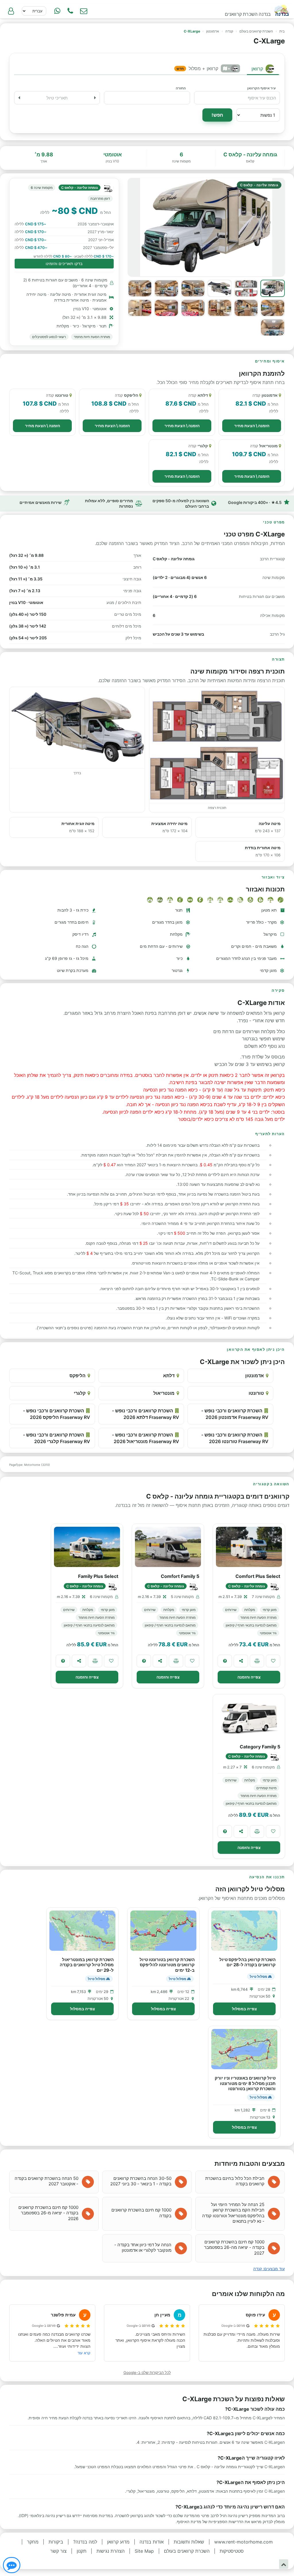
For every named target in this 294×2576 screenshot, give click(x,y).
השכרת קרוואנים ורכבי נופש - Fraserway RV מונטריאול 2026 (146, 1438)
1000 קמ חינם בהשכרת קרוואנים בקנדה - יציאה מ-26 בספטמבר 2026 (48, 2213)
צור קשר (58, 2551)
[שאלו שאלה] (225, 1661)
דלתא (169, 1376)
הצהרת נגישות (111, 2551)
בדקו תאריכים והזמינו (64, 263)
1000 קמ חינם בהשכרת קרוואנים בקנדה (141, 2213)
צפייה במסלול (244, 2009)
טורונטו (256, 1393)
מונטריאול (164, 1393)
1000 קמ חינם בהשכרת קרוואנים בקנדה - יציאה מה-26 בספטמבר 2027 (234, 2247)
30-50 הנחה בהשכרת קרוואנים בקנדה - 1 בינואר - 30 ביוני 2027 (141, 2181)
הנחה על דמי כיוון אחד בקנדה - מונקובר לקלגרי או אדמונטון (143, 2248)
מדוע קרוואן (118, 2542)
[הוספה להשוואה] (257, 1661)
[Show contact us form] (84, 11)
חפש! (217, 115)
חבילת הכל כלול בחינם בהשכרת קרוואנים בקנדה (235, 2181)
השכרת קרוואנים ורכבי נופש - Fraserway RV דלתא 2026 (146, 1414)
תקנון (82, 2551)
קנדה (229, 31)
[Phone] (70, 11)
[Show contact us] (12, 2565)
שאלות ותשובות (189, 2542)
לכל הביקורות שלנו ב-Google (147, 2372)
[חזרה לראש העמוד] (284, 2564)
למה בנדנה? (85, 2542)
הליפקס (78, 1376)
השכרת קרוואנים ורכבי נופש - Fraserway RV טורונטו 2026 (235, 1438)
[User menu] (11, 11)
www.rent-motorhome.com (243, 2542)
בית (282, 31)
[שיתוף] (241, 1661)
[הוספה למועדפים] (273, 1661)
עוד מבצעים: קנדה (269, 2269)
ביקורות (56, 2542)
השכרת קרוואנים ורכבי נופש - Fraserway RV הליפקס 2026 (57, 1414)
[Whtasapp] (57, 11)
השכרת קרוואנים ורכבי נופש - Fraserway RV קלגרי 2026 (57, 1438)
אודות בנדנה (152, 2542)
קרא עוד (84, 2353)
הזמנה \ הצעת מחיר (252, 426)
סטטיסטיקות (232, 2551)
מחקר (33, 2542)
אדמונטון (213, 31)
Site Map (144, 2551)
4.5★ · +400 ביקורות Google (255, 502)
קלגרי (80, 1393)
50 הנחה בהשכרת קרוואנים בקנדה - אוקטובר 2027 (47, 2181)
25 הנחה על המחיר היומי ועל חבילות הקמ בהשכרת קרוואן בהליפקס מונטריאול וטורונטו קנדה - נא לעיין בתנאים (233, 2213)
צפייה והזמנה (249, 1677)
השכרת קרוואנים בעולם (256, 31)
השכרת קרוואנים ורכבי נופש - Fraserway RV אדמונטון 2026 (235, 1414)
